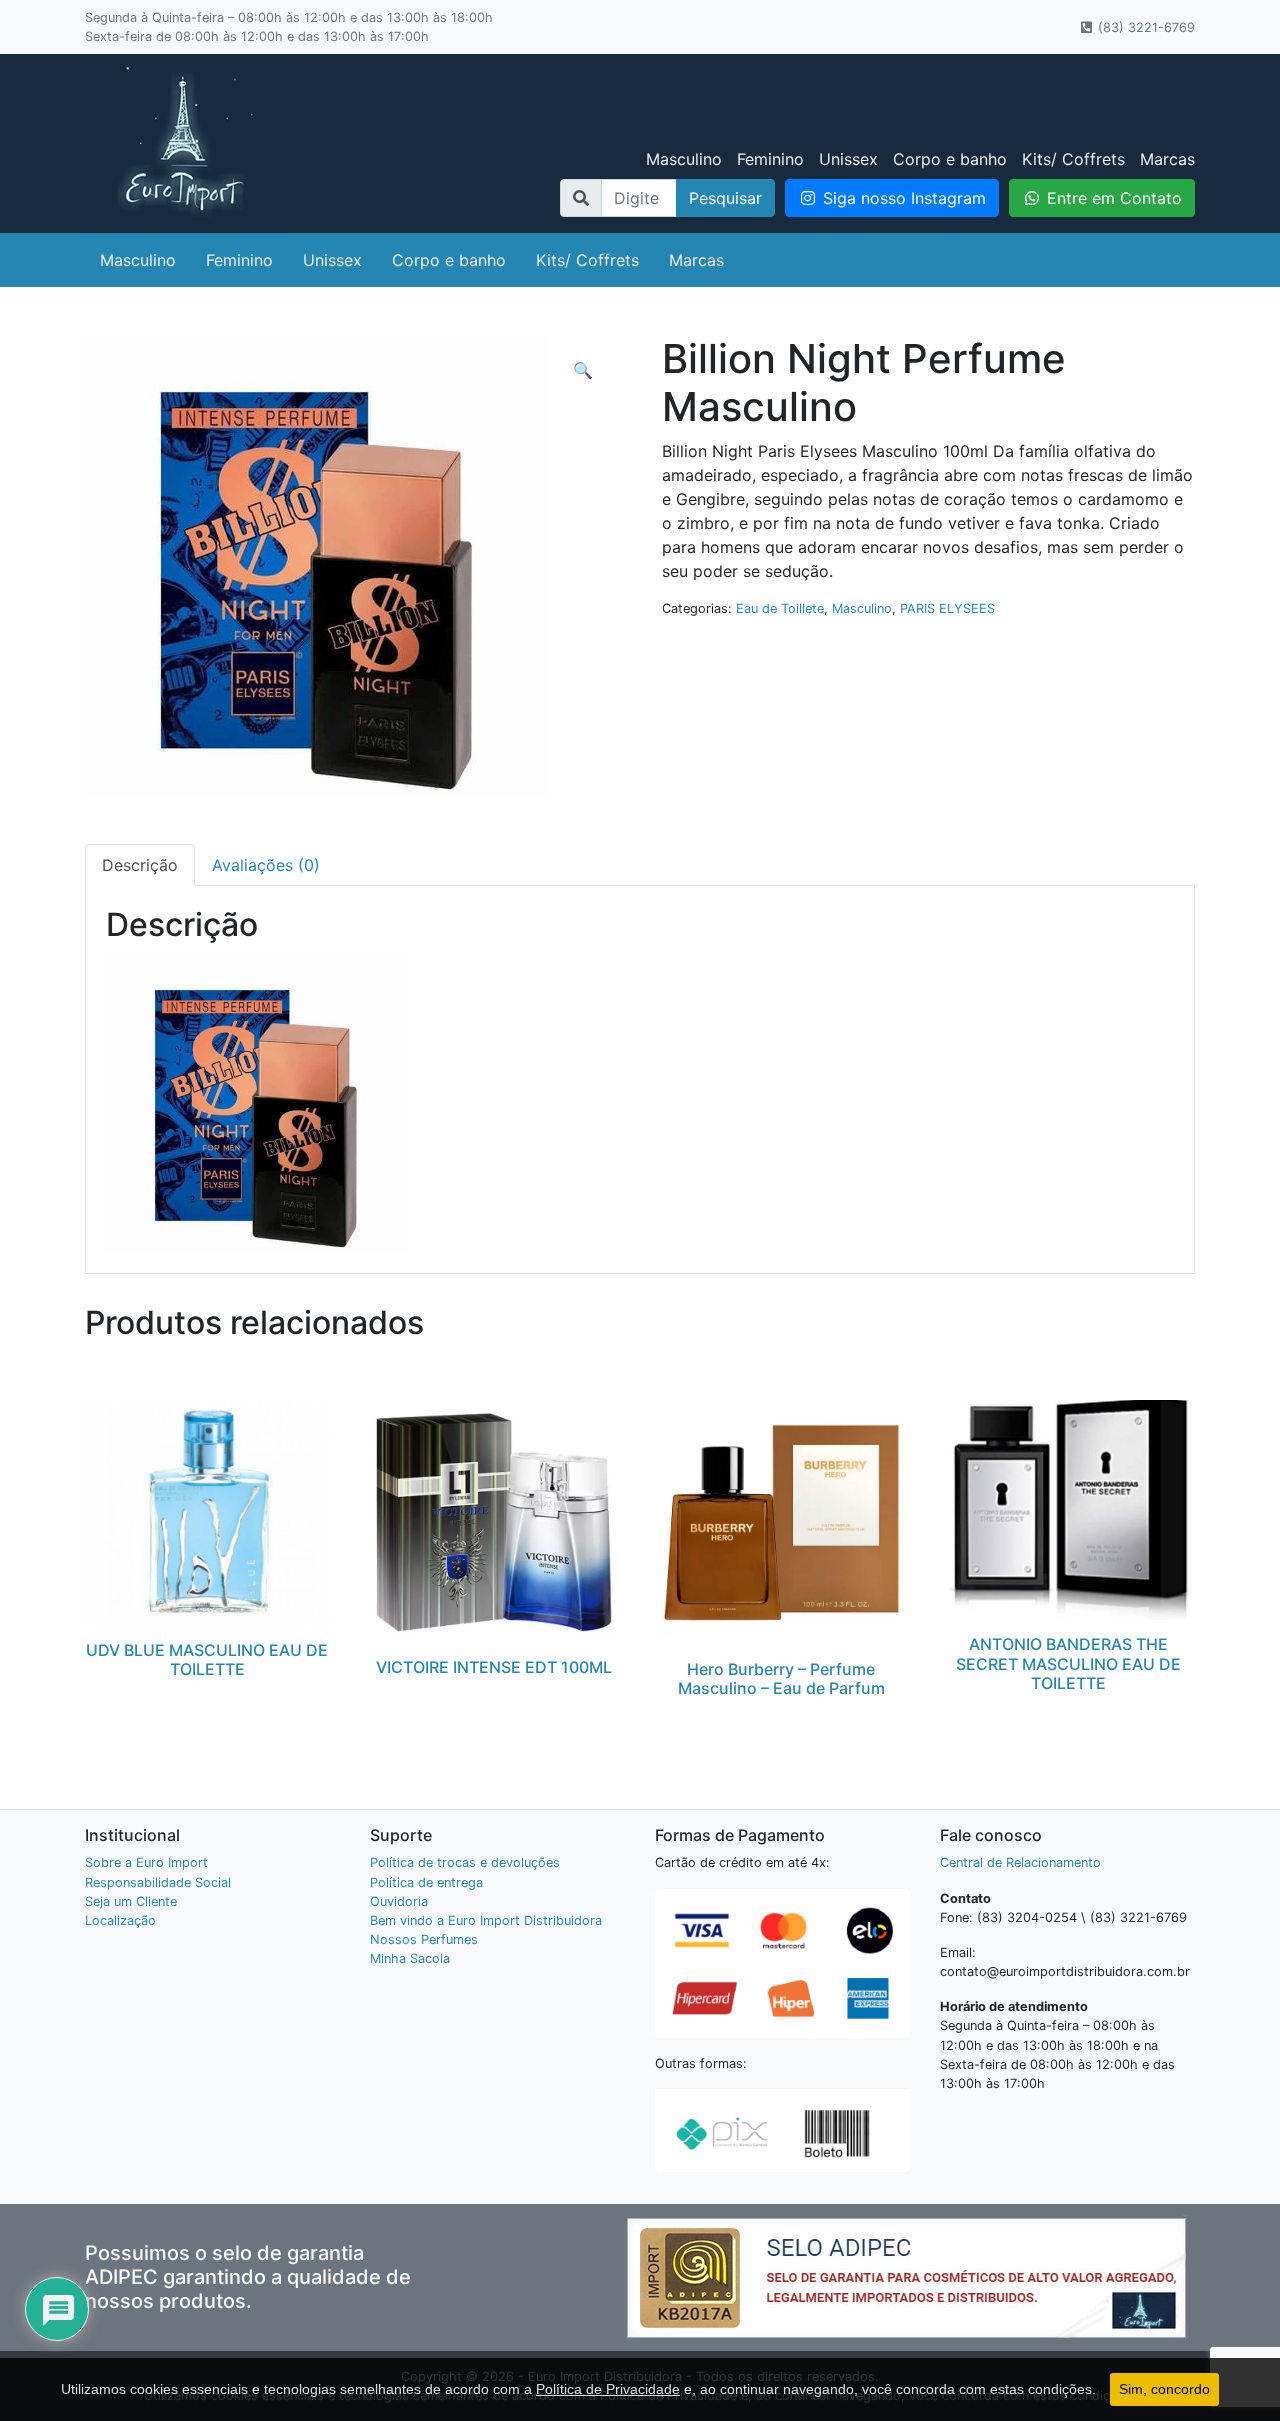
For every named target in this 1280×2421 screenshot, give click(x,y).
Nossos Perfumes (424, 1939)
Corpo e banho (950, 159)
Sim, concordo (1164, 2389)
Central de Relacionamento (1020, 1862)
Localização (120, 1920)
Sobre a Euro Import (146, 1862)
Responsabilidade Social (158, 1882)
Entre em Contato (1112, 198)
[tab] (140, 865)
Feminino (770, 159)
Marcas (1167, 159)
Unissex (848, 159)
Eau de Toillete (780, 608)
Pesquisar (725, 198)
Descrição (140, 865)
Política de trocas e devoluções (465, 1862)
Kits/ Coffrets (1073, 159)
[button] (583, 370)
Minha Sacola (410, 1958)
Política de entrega (426, 1882)
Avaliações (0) (266, 865)
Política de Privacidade (608, 2389)
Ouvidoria (399, 1901)
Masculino (684, 159)
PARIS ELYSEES (947, 608)
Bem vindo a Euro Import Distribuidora (486, 1920)
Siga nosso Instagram (902, 198)
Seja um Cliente (131, 1901)
